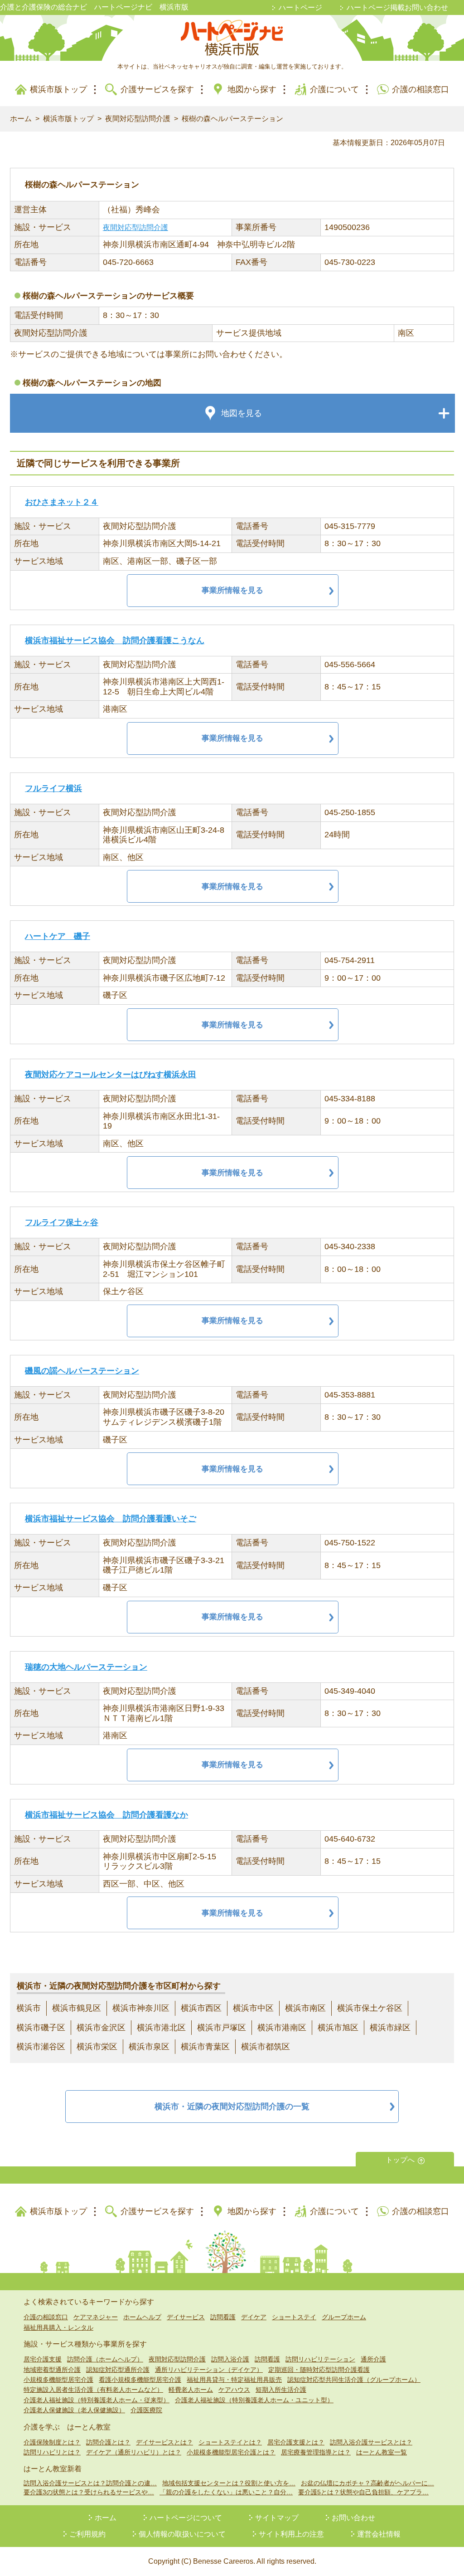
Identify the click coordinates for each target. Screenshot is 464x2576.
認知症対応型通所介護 (118, 2370)
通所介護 (373, 2359)
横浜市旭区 (338, 2028)
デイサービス (186, 2317)
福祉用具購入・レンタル (58, 2327)
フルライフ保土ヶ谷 (62, 1222)
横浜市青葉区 (205, 2047)
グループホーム (344, 2317)
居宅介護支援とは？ (296, 2442)
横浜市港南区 (282, 2028)
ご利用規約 (87, 2534)
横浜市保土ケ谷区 (370, 2008)
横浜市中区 (253, 2008)
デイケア (254, 2317)
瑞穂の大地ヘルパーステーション (86, 1667)
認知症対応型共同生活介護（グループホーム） (354, 2380)
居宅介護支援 (43, 2359)
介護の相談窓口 (420, 89)
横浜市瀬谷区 (41, 2047)
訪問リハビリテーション (320, 2359)
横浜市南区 (305, 2008)
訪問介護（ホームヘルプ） (105, 2359)
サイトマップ (277, 2518)
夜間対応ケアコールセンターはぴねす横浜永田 (111, 1075)
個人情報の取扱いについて (182, 2534)
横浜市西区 (201, 2008)
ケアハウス (234, 2390)
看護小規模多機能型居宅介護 (140, 2380)
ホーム (21, 119)
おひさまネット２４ (62, 502)
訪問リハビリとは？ (52, 2452)
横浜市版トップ (58, 89)
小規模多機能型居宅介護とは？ (231, 2452)
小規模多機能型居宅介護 (58, 2380)
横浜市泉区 (149, 2047)
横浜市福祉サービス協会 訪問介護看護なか (106, 1815)
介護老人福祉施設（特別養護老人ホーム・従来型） (97, 2400)
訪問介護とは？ (108, 2442)
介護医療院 (146, 2410)
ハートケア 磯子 (58, 936)
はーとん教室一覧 (382, 2452)
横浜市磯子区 (41, 2028)
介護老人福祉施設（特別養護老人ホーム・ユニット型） (254, 2400)
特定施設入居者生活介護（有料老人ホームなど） (93, 2390)
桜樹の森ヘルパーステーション (232, 119)
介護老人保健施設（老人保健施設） (74, 2410)
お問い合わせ (353, 2518)
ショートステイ (294, 2317)
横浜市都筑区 (266, 2047)
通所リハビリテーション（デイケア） (209, 2370)
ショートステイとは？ (230, 2442)
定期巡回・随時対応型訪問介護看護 (319, 2370)
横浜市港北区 (161, 2028)
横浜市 (29, 2008)
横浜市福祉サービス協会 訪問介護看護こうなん (115, 640)
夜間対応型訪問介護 (138, 119)
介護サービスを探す (157, 89)
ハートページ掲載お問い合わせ (397, 7)
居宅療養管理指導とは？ (316, 2452)
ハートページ (300, 7)
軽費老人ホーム (191, 2390)
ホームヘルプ (142, 2317)
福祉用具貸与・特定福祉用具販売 (234, 2380)
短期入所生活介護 (281, 2390)
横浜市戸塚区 (222, 2028)
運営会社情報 (379, 2534)
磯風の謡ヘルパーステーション (82, 1371)
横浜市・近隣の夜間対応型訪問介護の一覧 (232, 2107)
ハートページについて (186, 2518)
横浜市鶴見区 (77, 2008)
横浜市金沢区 (101, 2028)
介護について (334, 89)
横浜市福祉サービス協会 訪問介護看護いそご (111, 1519)
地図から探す (252, 89)
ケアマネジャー (96, 2317)
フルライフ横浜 (53, 788)
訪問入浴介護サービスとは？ (371, 2442)
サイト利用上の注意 (291, 2534)
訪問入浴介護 (230, 2359)
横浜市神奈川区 (141, 2008)
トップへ (400, 2160)
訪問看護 (223, 2317)
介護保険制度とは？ (52, 2442)
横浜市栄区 (97, 2047)
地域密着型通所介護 (52, 2370)
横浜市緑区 (390, 2028)
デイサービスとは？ (164, 2442)
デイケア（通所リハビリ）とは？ (134, 2452)
